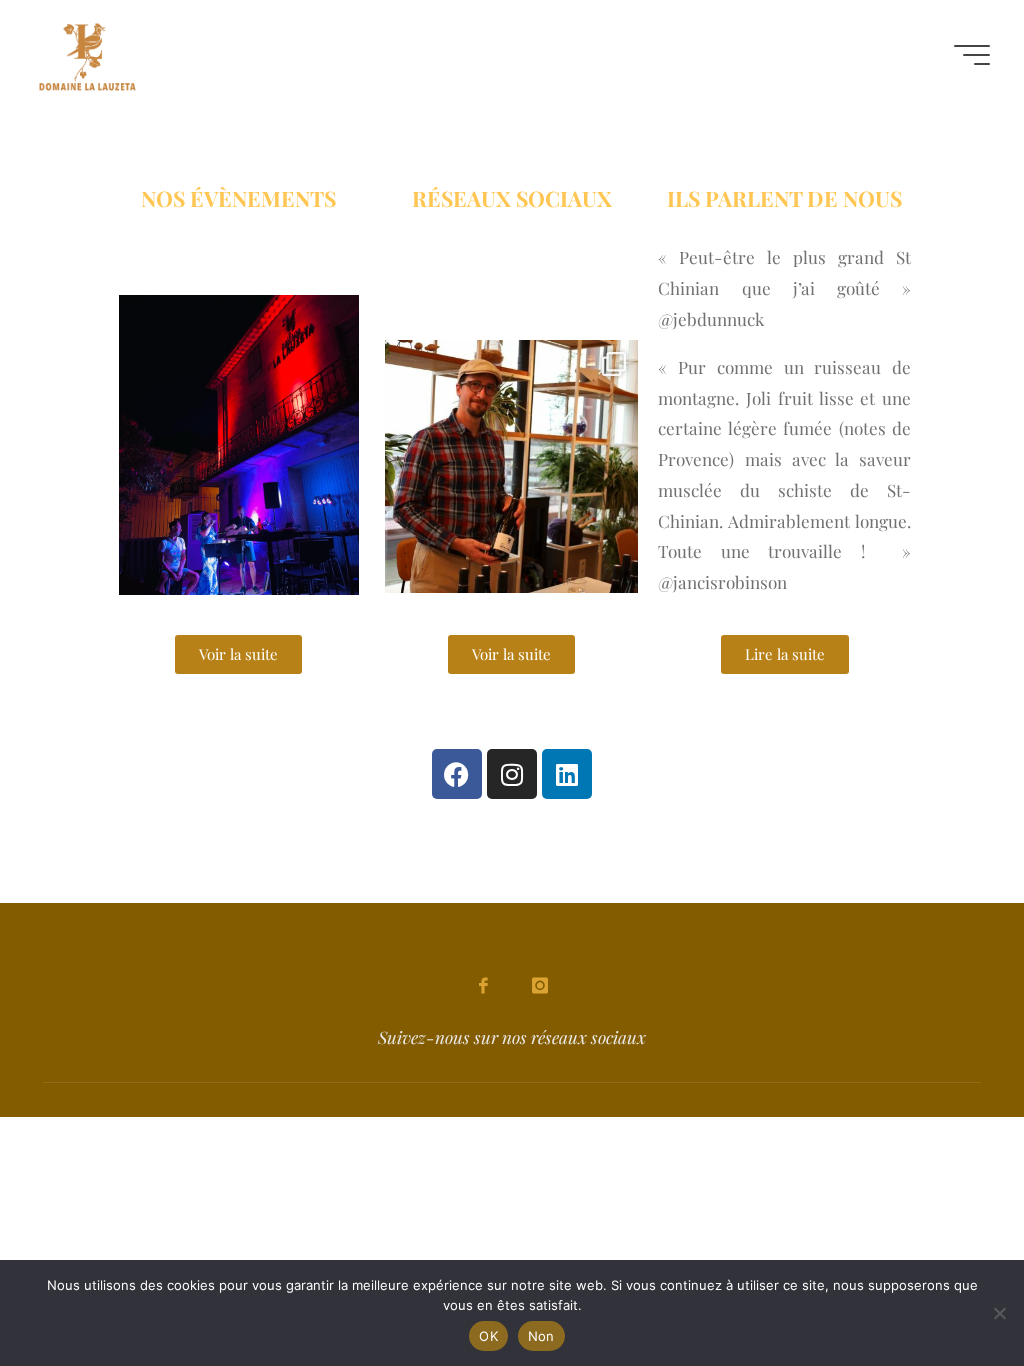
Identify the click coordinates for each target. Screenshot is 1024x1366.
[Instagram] (512, 774)
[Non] (999, 1313)
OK (488, 1336)
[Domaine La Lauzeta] (87, 54)
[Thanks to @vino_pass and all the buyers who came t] (512, 466)
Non (541, 1336)
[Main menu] (972, 55)
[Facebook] (457, 774)
